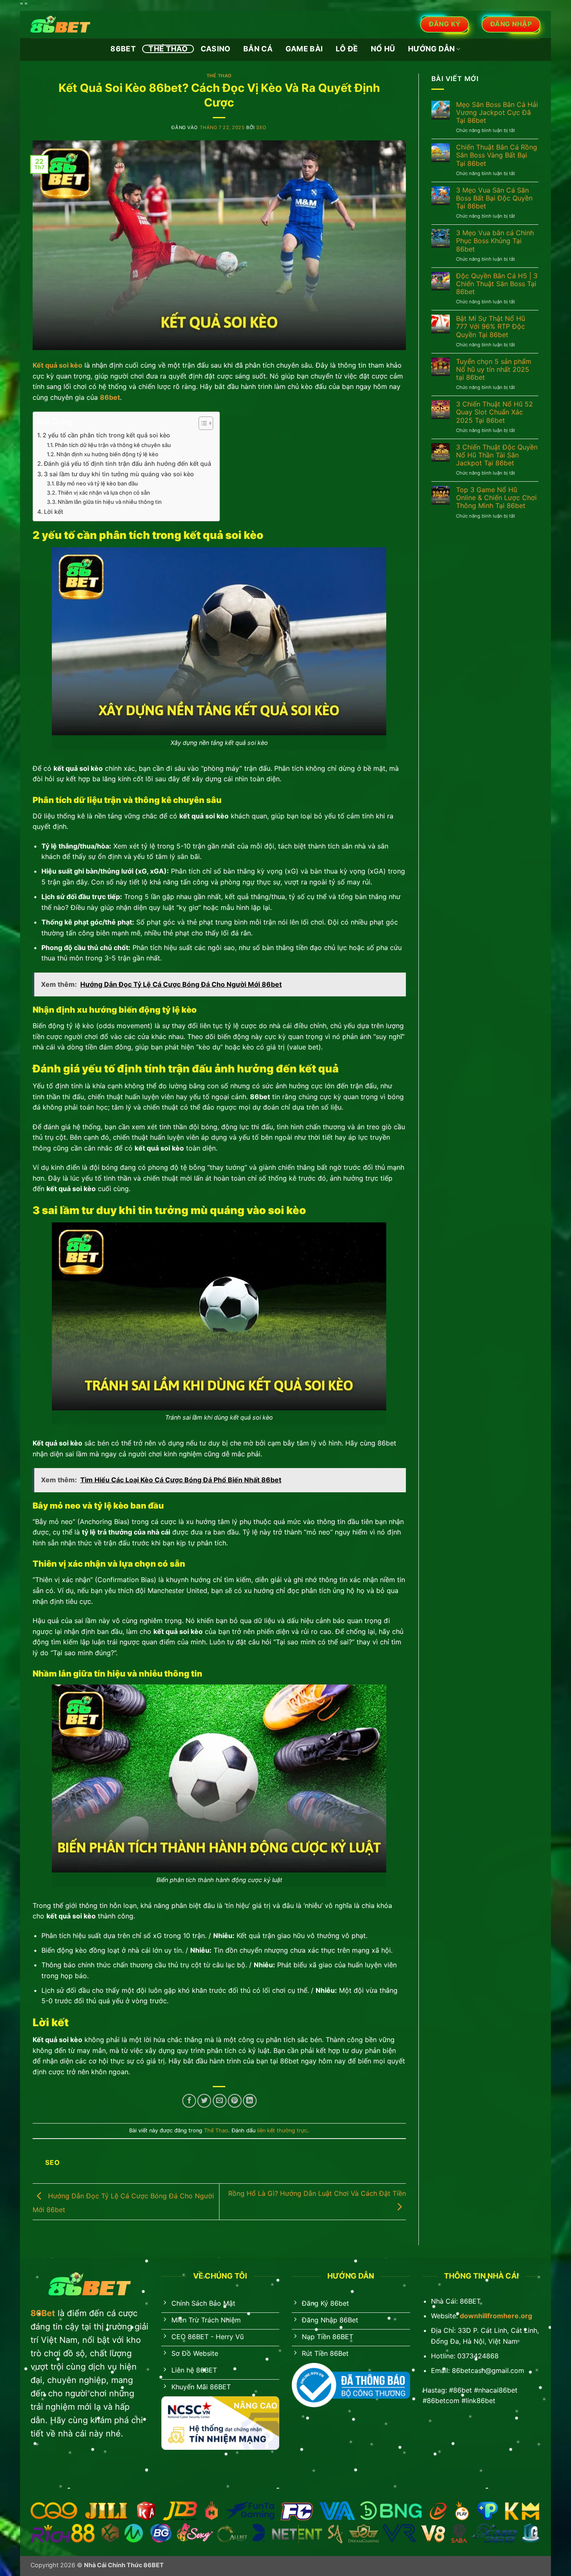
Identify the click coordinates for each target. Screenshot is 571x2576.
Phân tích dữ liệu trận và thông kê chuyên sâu (113, 445)
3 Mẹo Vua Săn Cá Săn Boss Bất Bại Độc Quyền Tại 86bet (494, 198)
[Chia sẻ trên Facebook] (189, 2101)
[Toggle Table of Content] (202, 423)
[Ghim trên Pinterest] (235, 2101)
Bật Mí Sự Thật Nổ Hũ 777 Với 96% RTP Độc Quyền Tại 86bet (491, 326)
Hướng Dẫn (431, 49)
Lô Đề (347, 49)
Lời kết (54, 512)
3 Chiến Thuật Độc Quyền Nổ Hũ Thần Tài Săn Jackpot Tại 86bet (497, 455)
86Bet (43, 2313)
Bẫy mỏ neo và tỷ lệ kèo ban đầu (97, 483)
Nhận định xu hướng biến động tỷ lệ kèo (107, 454)
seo (261, 127)
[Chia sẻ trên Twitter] (204, 2101)
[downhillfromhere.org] (72, 24)
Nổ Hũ (383, 49)
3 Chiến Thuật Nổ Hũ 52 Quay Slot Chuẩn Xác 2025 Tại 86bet (495, 412)
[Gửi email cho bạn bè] (220, 2101)
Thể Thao (168, 49)
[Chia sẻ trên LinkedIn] (250, 2101)
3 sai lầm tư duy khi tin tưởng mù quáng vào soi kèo (119, 474)
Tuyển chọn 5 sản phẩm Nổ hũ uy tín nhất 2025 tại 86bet (494, 370)
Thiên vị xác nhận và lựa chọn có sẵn (104, 493)
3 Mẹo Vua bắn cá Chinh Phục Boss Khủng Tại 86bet (495, 241)
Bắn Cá (258, 49)
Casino (216, 49)
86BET (123, 49)
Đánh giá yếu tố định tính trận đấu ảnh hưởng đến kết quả (127, 464)
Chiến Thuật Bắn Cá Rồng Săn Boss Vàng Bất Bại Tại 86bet (497, 155)
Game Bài (304, 49)
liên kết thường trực (282, 2130)
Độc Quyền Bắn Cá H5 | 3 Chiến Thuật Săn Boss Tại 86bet (497, 284)
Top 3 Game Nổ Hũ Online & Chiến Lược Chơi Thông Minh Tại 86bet (496, 498)
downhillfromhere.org (496, 2316)
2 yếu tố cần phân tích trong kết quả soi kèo (106, 435)
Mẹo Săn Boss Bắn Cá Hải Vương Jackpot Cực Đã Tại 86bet (497, 113)
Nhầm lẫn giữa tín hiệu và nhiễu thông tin (110, 502)
